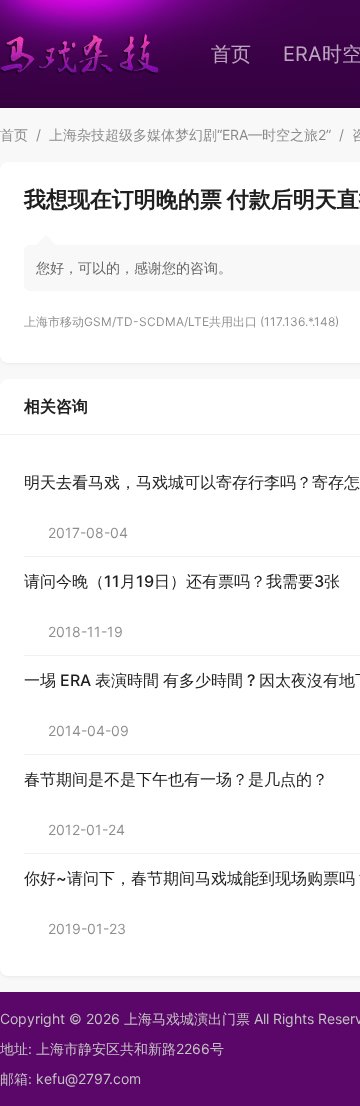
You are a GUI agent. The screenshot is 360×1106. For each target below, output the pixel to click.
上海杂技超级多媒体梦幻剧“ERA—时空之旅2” (190, 134)
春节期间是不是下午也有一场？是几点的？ (176, 779)
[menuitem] (231, 54)
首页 (231, 54)
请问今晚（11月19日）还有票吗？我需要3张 (182, 581)
